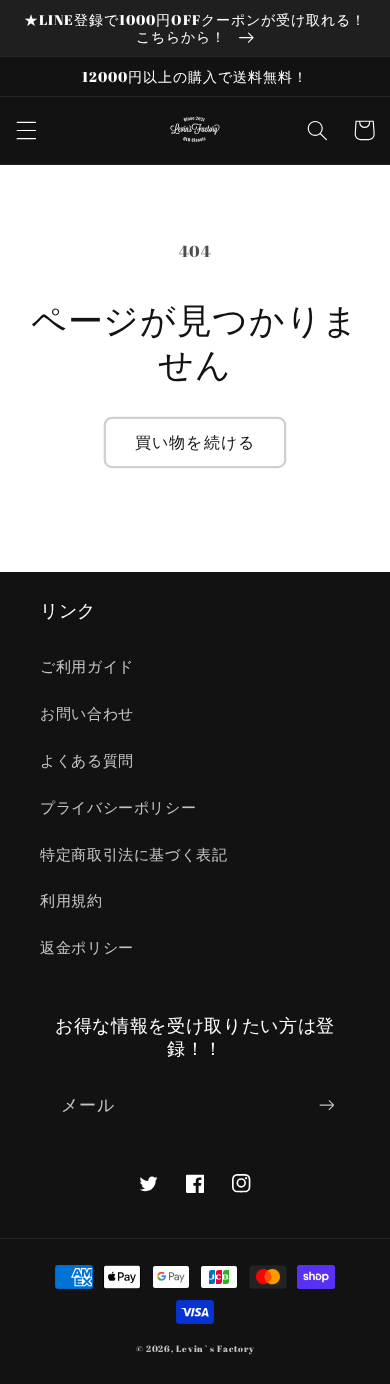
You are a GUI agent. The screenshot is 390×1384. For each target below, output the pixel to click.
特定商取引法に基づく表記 (134, 854)
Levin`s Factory (215, 1349)
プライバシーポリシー (118, 807)
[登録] (327, 1105)
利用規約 (71, 900)
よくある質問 (87, 760)
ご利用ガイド (87, 666)
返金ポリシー (87, 947)
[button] (26, 130)
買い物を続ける (194, 442)
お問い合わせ (87, 713)
